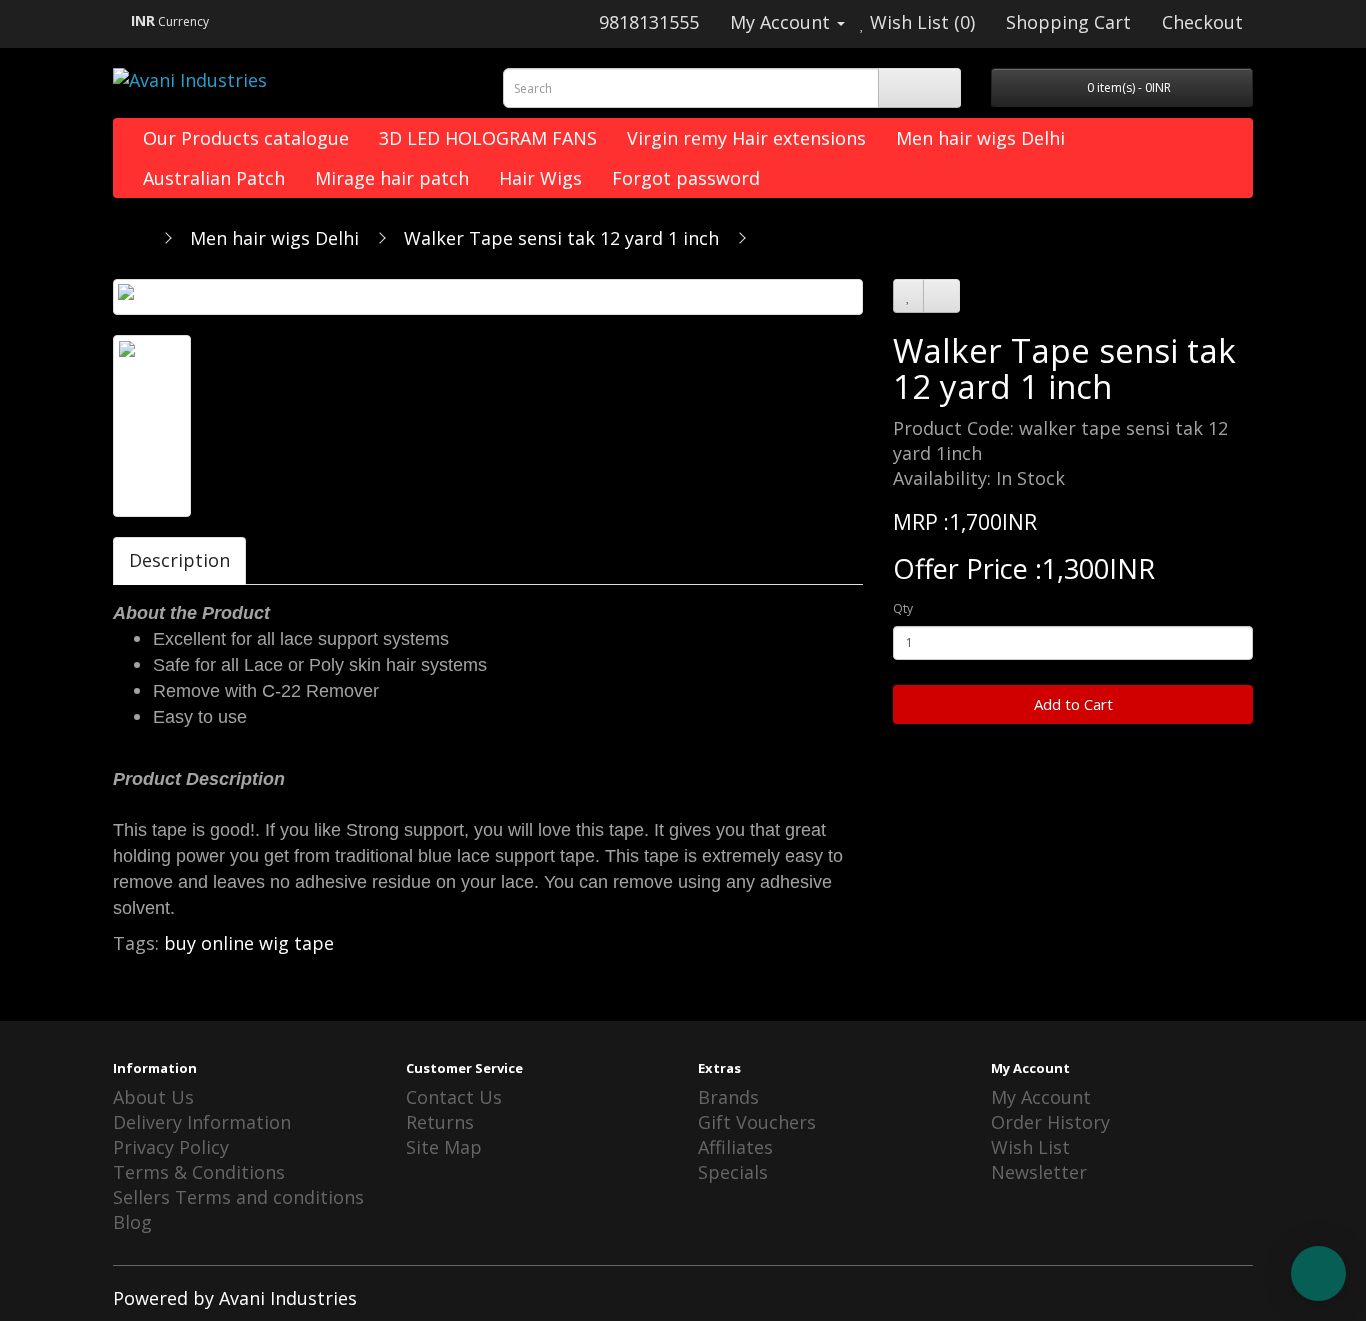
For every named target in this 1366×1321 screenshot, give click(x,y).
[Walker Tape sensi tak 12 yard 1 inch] (488, 297)
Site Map (444, 1147)
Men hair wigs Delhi (980, 138)
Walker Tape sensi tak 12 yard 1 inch (561, 238)
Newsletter (1039, 1172)
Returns (440, 1122)
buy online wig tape (249, 943)
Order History (1050, 1122)
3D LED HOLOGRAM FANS (488, 138)
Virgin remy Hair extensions (746, 138)
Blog (132, 1222)
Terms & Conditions (199, 1172)
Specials (733, 1172)
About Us (153, 1097)
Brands (728, 1097)
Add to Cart (1073, 704)
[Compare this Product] (941, 296)
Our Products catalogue (246, 138)
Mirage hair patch (392, 178)
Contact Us (454, 1097)
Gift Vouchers (757, 1122)
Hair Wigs (540, 178)
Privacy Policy (171, 1147)
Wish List (1030, 1147)
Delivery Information (202, 1122)
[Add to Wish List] (908, 296)
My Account (1041, 1097)
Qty (903, 608)
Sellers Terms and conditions (238, 1197)
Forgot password (686, 178)
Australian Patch (214, 178)
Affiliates (735, 1147)
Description (179, 560)
